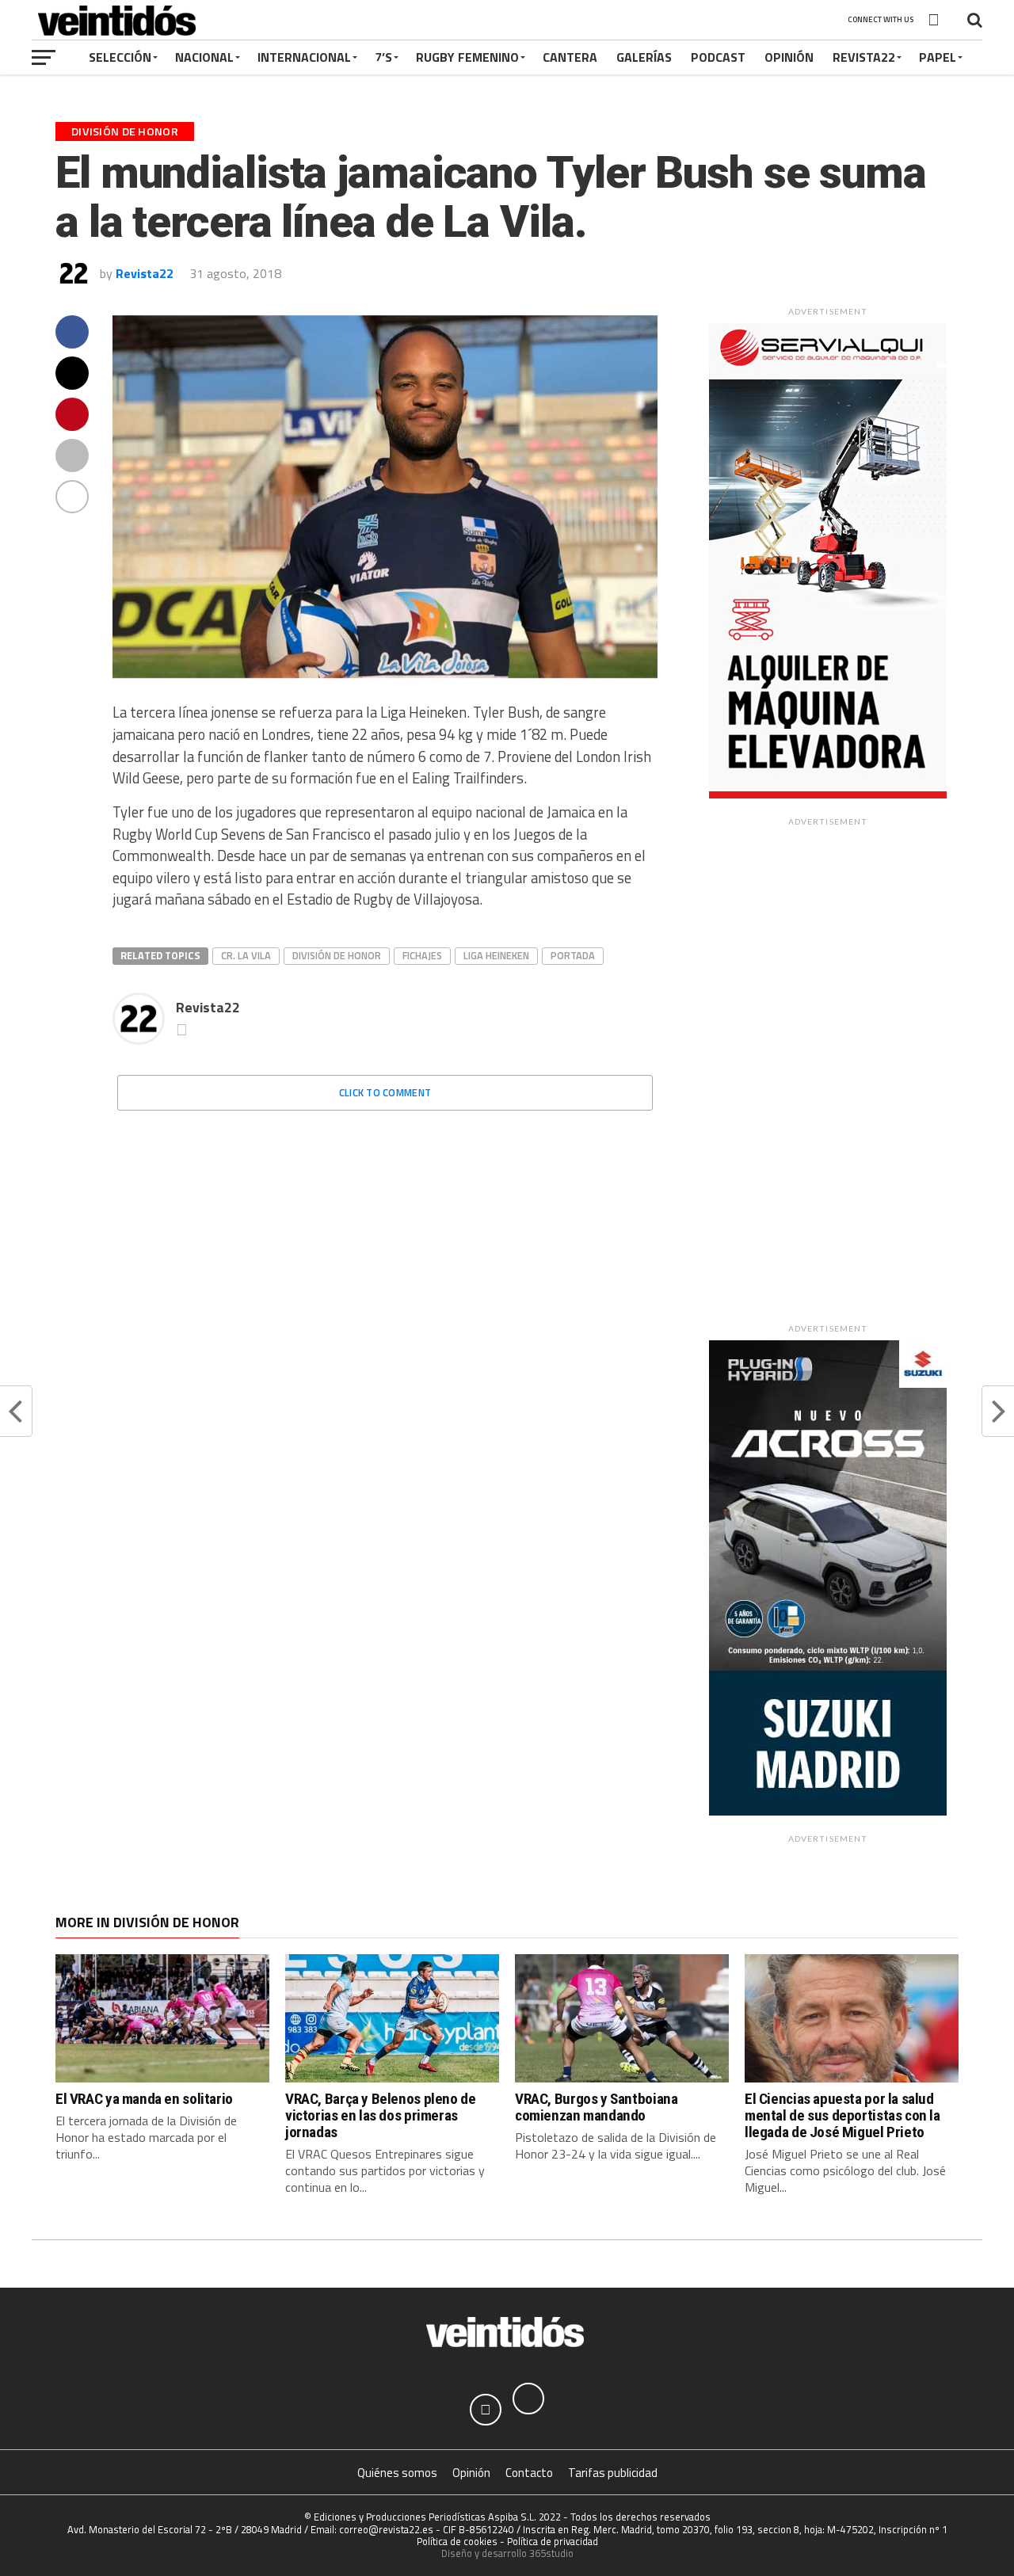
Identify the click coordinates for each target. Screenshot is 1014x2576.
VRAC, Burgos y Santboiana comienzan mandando (596, 2107)
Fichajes (422, 955)
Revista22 (864, 57)
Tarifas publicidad (613, 2473)
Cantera (570, 57)
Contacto (529, 2473)
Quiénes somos (397, 2473)
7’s (383, 57)
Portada (573, 955)
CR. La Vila (246, 955)
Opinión (789, 57)
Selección (120, 57)
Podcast (718, 57)
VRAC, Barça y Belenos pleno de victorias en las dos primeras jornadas (380, 2115)
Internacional (304, 57)
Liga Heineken (496, 955)
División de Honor (337, 955)
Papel (938, 57)
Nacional (204, 57)
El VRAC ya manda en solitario (144, 2099)
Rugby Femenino (467, 57)
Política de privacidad (553, 2541)
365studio (551, 2553)
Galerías (644, 57)
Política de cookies (457, 2541)
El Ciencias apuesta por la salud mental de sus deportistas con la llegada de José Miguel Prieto (842, 2115)
